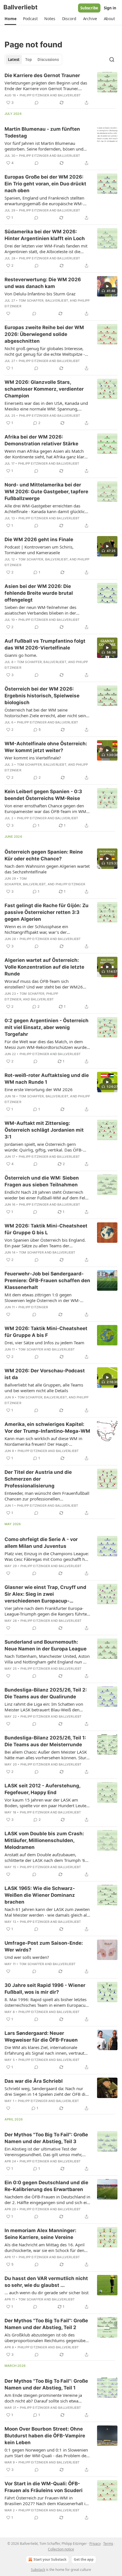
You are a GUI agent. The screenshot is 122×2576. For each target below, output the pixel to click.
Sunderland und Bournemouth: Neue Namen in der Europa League (46, 1645)
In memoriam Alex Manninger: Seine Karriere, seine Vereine (40, 2234)
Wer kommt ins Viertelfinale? (33, 758)
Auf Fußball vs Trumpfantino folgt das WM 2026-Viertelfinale (45, 644)
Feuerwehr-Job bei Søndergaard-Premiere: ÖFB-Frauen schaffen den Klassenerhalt (47, 1280)
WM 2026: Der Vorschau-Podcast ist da (45, 1374)
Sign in (110, 8)
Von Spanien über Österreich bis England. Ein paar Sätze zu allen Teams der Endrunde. (45, 1243)
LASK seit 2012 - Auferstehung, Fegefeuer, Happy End (42, 1789)
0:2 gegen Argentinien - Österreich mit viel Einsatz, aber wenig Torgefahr (47, 1027)
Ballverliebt (69, 95)
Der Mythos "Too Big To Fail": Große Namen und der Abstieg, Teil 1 (46, 2384)
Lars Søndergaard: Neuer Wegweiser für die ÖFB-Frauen (41, 2037)
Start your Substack (50, 2559)
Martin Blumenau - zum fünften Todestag (42, 132)
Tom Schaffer (31, 300)
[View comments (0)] (37, 103)
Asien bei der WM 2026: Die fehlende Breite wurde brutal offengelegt (39, 593)
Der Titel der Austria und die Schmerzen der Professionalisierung (38, 1479)
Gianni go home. (21, 655)
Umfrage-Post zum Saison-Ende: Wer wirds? (44, 1946)
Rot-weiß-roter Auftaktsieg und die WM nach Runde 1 (47, 1079)
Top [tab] (29, 60)
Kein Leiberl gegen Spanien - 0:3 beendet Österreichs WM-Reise (43, 795)
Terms (108, 2544)
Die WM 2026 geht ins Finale (39, 539)
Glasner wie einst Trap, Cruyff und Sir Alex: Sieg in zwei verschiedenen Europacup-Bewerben (45, 1594)
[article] (61, 89)
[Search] (112, 60)
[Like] (8, 314)
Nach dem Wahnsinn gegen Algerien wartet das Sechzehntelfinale (47, 869)
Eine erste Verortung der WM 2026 (39, 1089)
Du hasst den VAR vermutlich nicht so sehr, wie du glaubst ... (46, 2282)
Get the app (84, 2559)
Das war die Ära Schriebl (34, 2081)
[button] (10, 19)
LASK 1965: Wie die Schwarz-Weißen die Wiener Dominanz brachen (40, 1895)
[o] (107, 286)
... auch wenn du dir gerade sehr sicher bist (47, 2293)
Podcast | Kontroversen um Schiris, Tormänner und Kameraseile (39, 550)
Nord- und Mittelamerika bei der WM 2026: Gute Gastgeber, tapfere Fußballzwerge (46, 492)
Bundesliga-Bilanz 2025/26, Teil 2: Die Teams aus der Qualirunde (46, 1693)
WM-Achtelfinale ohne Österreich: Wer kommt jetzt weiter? (46, 747)
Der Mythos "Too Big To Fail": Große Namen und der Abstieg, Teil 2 (46, 2324)
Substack (38, 2570)
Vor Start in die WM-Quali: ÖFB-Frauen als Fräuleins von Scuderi (44, 2487)
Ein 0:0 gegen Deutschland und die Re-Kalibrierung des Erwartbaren (46, 2186)
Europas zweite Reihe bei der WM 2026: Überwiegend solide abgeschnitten (44, 334)
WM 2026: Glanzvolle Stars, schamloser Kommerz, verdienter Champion (44, 389)
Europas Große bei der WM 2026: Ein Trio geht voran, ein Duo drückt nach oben (45, 184)
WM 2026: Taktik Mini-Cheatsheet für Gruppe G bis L (46, 1229)
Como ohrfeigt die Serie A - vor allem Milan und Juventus (41, 1543)
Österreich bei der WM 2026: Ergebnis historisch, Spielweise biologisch (42, 696)
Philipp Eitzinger (34, 95)
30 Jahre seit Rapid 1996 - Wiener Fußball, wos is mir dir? (45, 1989)
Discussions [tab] (48, 60)
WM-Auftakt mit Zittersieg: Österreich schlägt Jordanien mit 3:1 (44, 1130)
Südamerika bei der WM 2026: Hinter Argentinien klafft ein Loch (45, 235)
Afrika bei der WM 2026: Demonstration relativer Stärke (41, 440)
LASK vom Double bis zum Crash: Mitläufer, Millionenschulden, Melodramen (44, 1840)
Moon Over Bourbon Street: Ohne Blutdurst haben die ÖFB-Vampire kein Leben (45, 2436)
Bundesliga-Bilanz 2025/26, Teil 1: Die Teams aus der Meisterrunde (45, 1741)
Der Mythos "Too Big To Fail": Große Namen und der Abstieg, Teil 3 (46, 2138)
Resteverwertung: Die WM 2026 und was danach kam (43, 283)
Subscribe (89, 8)
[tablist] (33, 60)
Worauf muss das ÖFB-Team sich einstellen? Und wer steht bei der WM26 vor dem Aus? (44, 984)
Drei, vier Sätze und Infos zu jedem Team (44, 1343)
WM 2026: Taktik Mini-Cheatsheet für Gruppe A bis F (46, 1332)
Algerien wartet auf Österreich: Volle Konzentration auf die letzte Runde (44, 967)
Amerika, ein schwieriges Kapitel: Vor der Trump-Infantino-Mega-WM (47, 1428)
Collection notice (61, 2549)
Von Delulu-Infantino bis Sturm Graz (40, 294)
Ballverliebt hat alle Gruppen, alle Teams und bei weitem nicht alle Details (44, 1388)
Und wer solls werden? (27, 1957)
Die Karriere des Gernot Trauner (42, 75)
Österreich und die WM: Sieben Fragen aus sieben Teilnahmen (42, 1181)
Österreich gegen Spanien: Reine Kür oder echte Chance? (44, 855)
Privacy (95, 2544)
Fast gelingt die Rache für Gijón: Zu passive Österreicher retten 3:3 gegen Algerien (47, 912)
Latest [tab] (14, 60)
